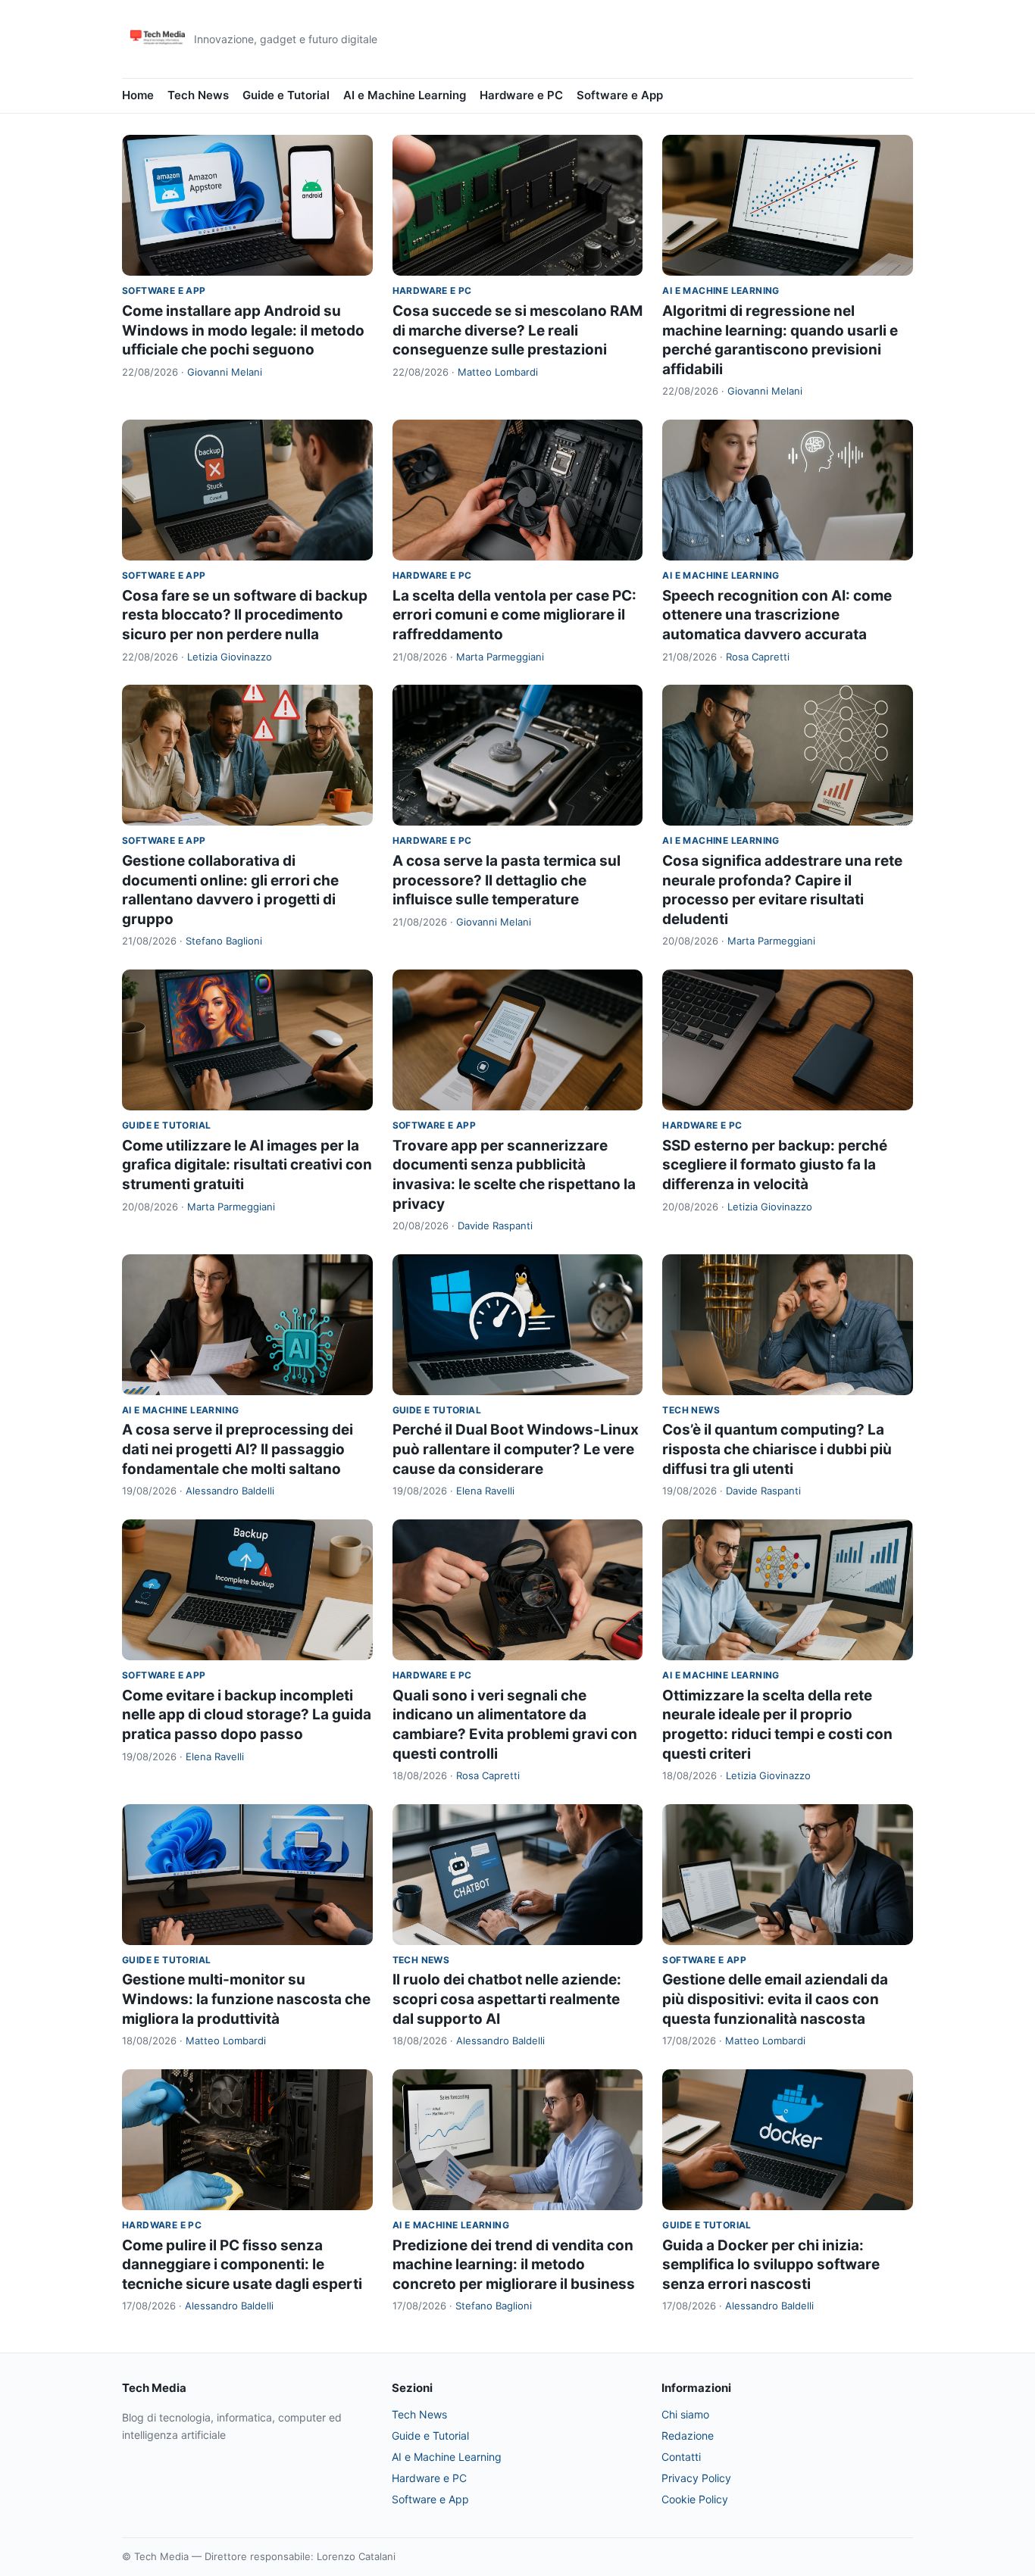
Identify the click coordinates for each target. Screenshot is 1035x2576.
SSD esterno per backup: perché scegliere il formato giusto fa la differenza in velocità (775, 1165)
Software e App (620, 95)
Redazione (688, 2435)
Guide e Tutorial (286, 95)
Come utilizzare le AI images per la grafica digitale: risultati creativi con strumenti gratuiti (247, 1165)
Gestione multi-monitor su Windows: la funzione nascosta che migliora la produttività (246, 1999)
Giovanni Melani (225, 372)
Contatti (681, 2457)
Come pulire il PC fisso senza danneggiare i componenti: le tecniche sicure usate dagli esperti (242, 2265)
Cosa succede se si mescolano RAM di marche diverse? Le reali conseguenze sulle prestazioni (517, 330)
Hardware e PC (521, 95)
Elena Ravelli (485, 1491)
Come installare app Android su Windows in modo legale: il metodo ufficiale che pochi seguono (243, 330)
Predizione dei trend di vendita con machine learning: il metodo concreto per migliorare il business (514, 2265)
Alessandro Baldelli (230, 1491)
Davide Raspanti (495, 1226)
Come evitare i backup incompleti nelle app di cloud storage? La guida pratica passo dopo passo (247, 1715)
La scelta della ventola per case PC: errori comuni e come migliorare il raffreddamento (514, 615)
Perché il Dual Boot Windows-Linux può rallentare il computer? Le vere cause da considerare (516, 1449)
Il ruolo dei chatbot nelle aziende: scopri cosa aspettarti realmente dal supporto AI (507, 1999)
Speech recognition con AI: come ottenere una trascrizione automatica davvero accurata (777, 615)
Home (138, 95)
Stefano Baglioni (224, 941)
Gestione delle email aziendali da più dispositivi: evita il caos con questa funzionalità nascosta (775, 1999)
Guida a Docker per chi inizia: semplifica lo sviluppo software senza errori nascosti (771, 2265)
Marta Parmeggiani (500, 657)
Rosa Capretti (758, 657)
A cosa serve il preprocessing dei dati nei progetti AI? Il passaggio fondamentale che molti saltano (238, 1449)
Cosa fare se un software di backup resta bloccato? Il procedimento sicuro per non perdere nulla (245, 615)
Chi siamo (685, 2414)
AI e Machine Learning (405, 95)
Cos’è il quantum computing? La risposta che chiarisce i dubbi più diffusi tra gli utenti (777, 1449)
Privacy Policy (696, 2478)
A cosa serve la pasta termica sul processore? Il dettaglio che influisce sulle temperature (507, 880)
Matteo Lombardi (498, 372)
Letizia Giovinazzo (230, 657)
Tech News (198, 95)
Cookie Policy (695, 2499)
